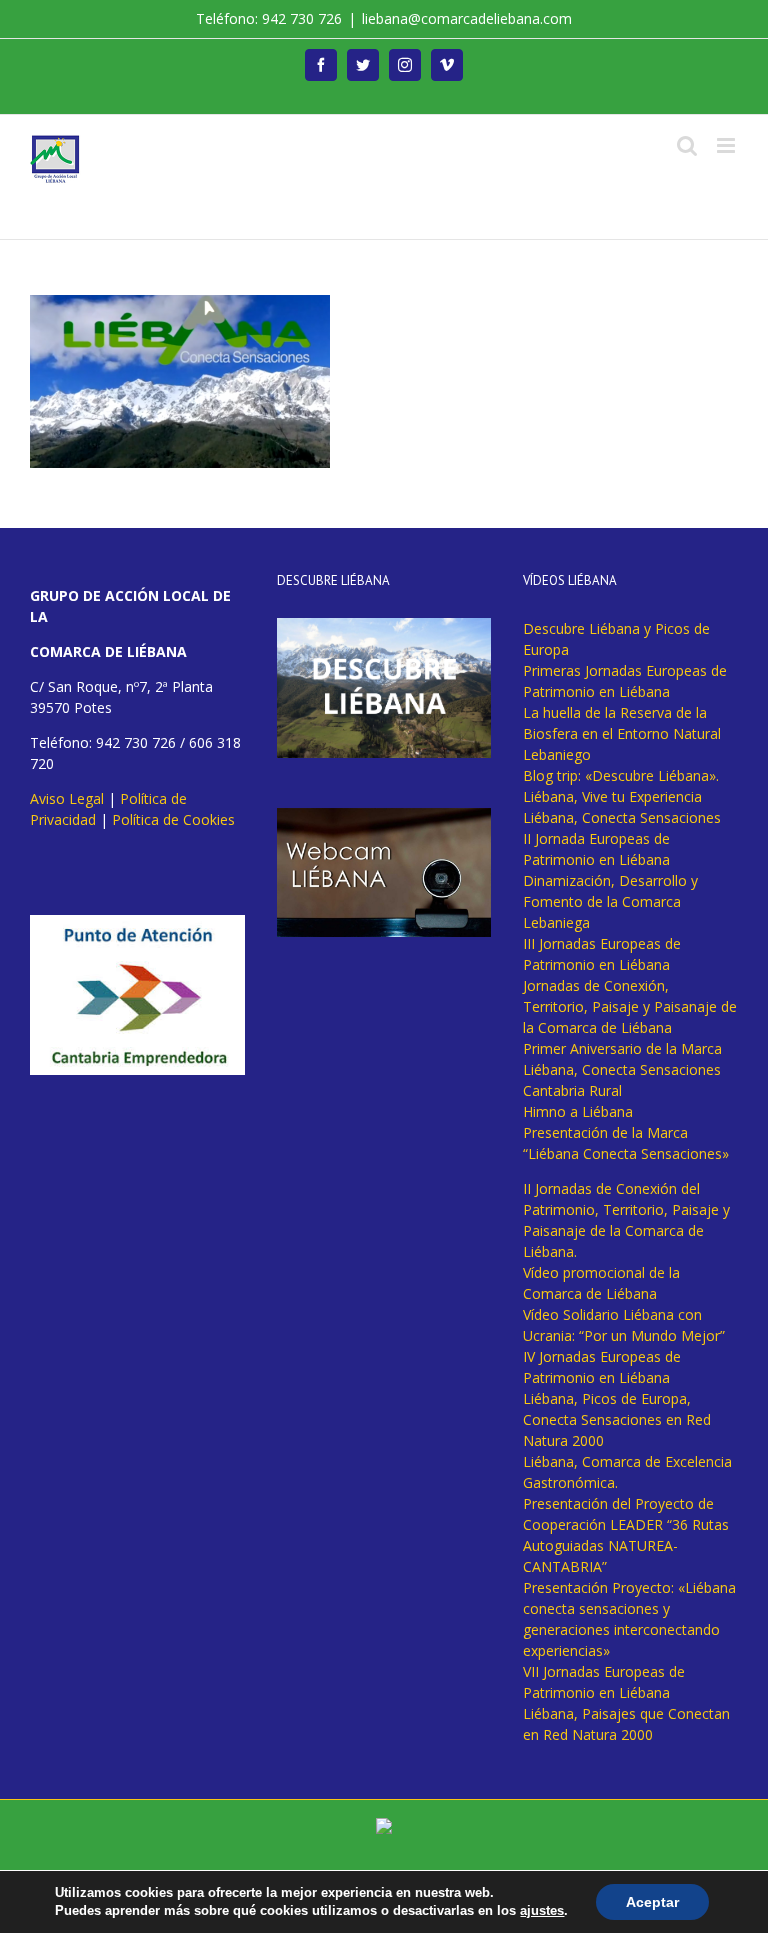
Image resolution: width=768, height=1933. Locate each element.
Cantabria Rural (572, 1090)
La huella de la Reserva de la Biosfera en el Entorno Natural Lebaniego (622, 733)
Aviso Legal (67, 798)
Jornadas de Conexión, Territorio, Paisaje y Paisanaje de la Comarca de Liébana (630, 1006)
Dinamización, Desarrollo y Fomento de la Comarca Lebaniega (610, 901)
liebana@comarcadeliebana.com (467, 18)
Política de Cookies (173, 819)
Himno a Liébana (578, 1111)
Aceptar (652, 1902)
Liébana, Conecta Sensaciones (622, 817)
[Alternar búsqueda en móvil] (687, 145)
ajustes (542, 1910)
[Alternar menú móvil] (727, 145)
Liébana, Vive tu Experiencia (612, 796)
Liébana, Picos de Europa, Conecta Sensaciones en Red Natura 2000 (617, 1419)
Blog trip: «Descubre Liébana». (621, 775)
